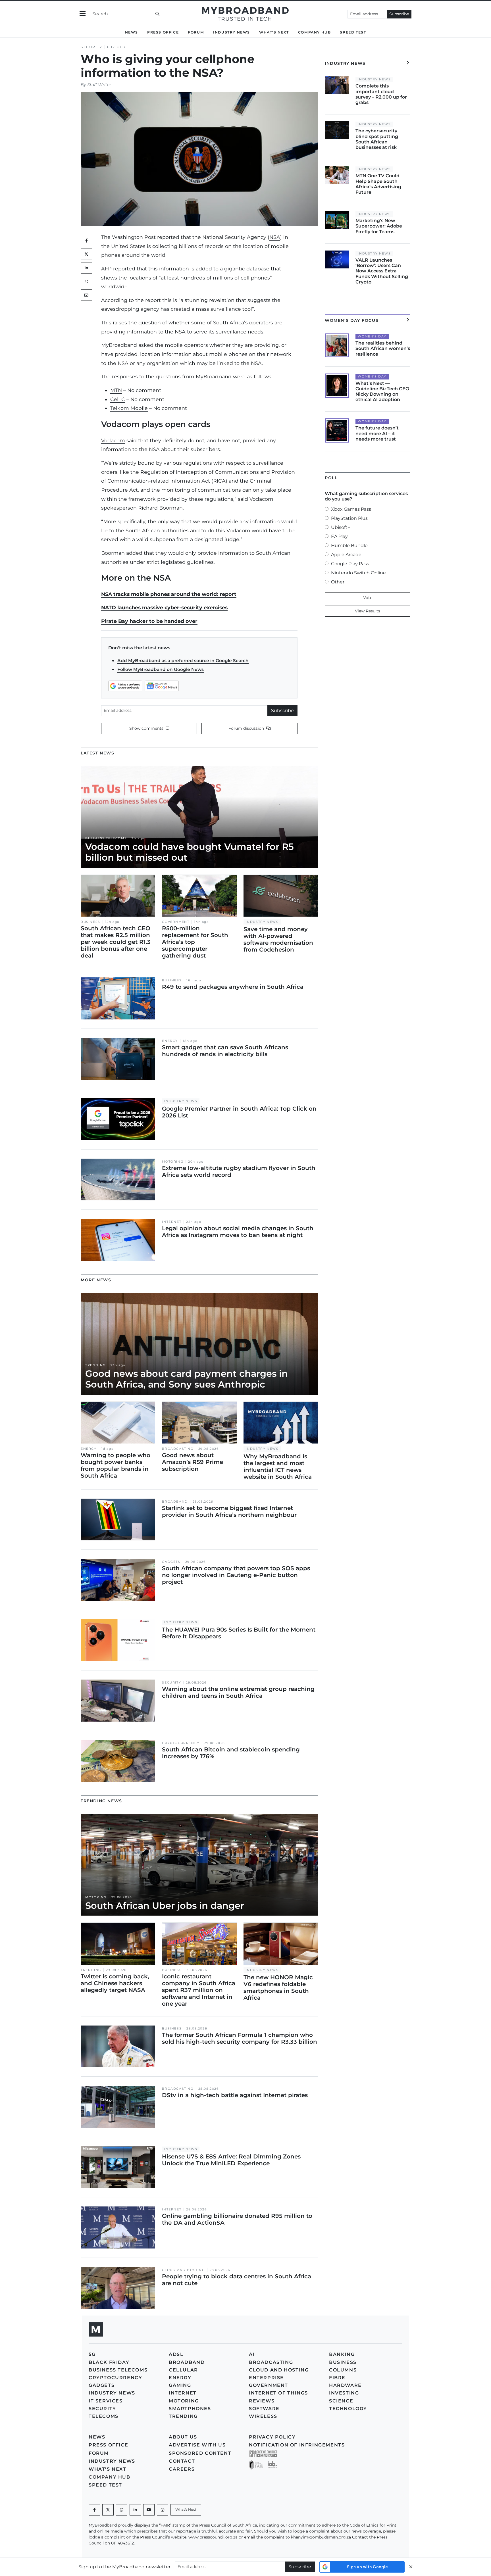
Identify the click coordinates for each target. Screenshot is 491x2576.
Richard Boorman (160, 508)
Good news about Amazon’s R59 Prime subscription (193, 1462)
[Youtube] (149, 2510)
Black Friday (109, 2362)
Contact (182, 2461)
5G (92, 2354)
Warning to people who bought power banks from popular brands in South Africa (116, 1465)
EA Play (339, 536)
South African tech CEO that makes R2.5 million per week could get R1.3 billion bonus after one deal (116, 942)
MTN (116, 390)
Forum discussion (247, 728)
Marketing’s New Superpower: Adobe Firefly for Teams (379, 226)
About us (183, 2437)
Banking (342, 2354)
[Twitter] (86, 254)
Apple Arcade (346, 555)
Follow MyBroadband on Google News (161, 669)
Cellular (183, 2370)
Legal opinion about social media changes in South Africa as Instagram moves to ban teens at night (238, 1232)
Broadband (175, 1502)
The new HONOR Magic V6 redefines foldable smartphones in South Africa (278, 1987)
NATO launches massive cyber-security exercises (164, 607)
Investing (344, 2393)
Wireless (263, 2416)
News (132, 32)
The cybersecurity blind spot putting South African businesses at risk (377, 139)
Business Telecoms (106, 838)
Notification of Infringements (297, 2445)
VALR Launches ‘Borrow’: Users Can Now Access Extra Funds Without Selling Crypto (382, 271)
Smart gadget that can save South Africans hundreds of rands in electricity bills (225, 1051)
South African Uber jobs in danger (165, 1906)
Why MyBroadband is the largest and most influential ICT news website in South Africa (278, 1467)
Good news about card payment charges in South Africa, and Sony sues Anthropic (187, 1379)
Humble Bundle (349, 546)
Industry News (232, 32)
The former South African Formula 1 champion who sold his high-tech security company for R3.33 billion (240, 2038)
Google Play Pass (350, 564)
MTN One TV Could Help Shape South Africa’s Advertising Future (378, 184)
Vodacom (113, 440)
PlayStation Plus (349, 518)
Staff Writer (99, 85)
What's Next (274, 32)
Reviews (262, 2401)
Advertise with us (197, 2445)
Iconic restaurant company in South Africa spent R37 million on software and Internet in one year (199, 1990)
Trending (95, 1365)
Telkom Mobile (129, 408)
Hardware (345, 2385)
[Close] (411, 2567)
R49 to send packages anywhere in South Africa (233, 987)
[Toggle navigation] (83, 14)
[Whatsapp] (122, 2510)
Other (338, 582)
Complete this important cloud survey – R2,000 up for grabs (381, 94)
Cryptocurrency (181, 1743)
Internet (172, 1222)
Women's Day (372, 336)
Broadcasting (178, 1449)
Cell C (118, 399)
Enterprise (266, 2378)
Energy (170, 1041)
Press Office (163, 32)
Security (91, 47)
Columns (343, 2370)
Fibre (337, 2378)
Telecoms (104, 2416)
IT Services (106, 2401)
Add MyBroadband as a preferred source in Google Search (183, 661)
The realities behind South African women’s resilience (383, 348)
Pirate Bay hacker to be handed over (149, 621)
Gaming (180, 2385)
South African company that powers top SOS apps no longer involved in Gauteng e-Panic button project (236, 1575)
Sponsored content (200, 2453)
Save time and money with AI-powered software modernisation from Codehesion (278, 939)
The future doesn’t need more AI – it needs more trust (377, 433)
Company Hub (315, 32)
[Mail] (86, 295)
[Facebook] (94, 2510)
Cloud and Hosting (183, 2270)
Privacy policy (272, 2437)
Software (264, 2409)
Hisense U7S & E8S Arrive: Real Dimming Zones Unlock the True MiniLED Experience (231, 2160)
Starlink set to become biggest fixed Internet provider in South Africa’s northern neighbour (229, 1511)
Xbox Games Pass (351, 509)
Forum (196, 32)
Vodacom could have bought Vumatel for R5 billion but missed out (190, 852)
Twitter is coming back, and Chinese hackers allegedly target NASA (115, 1983)
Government (176, 922)
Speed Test (353, 32)
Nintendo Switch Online (358, 573)
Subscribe (399, 14)
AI (252, 2354)
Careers (182, 2469)
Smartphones (190, 2409)
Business (90, 922)
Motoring (173, 1162)
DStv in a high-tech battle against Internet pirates (235, 2095)
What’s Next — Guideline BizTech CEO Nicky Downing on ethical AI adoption (382, 392)
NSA (275, 237)
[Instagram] (163, 2510)
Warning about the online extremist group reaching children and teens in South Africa (238, 1692)
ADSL (176, 2354)
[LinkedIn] (86, 268)
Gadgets (171, 1562)
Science (341, 2401)
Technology (348, 2409)
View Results (368, 611)
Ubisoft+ (341, 527)
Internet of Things (278, 2393)
